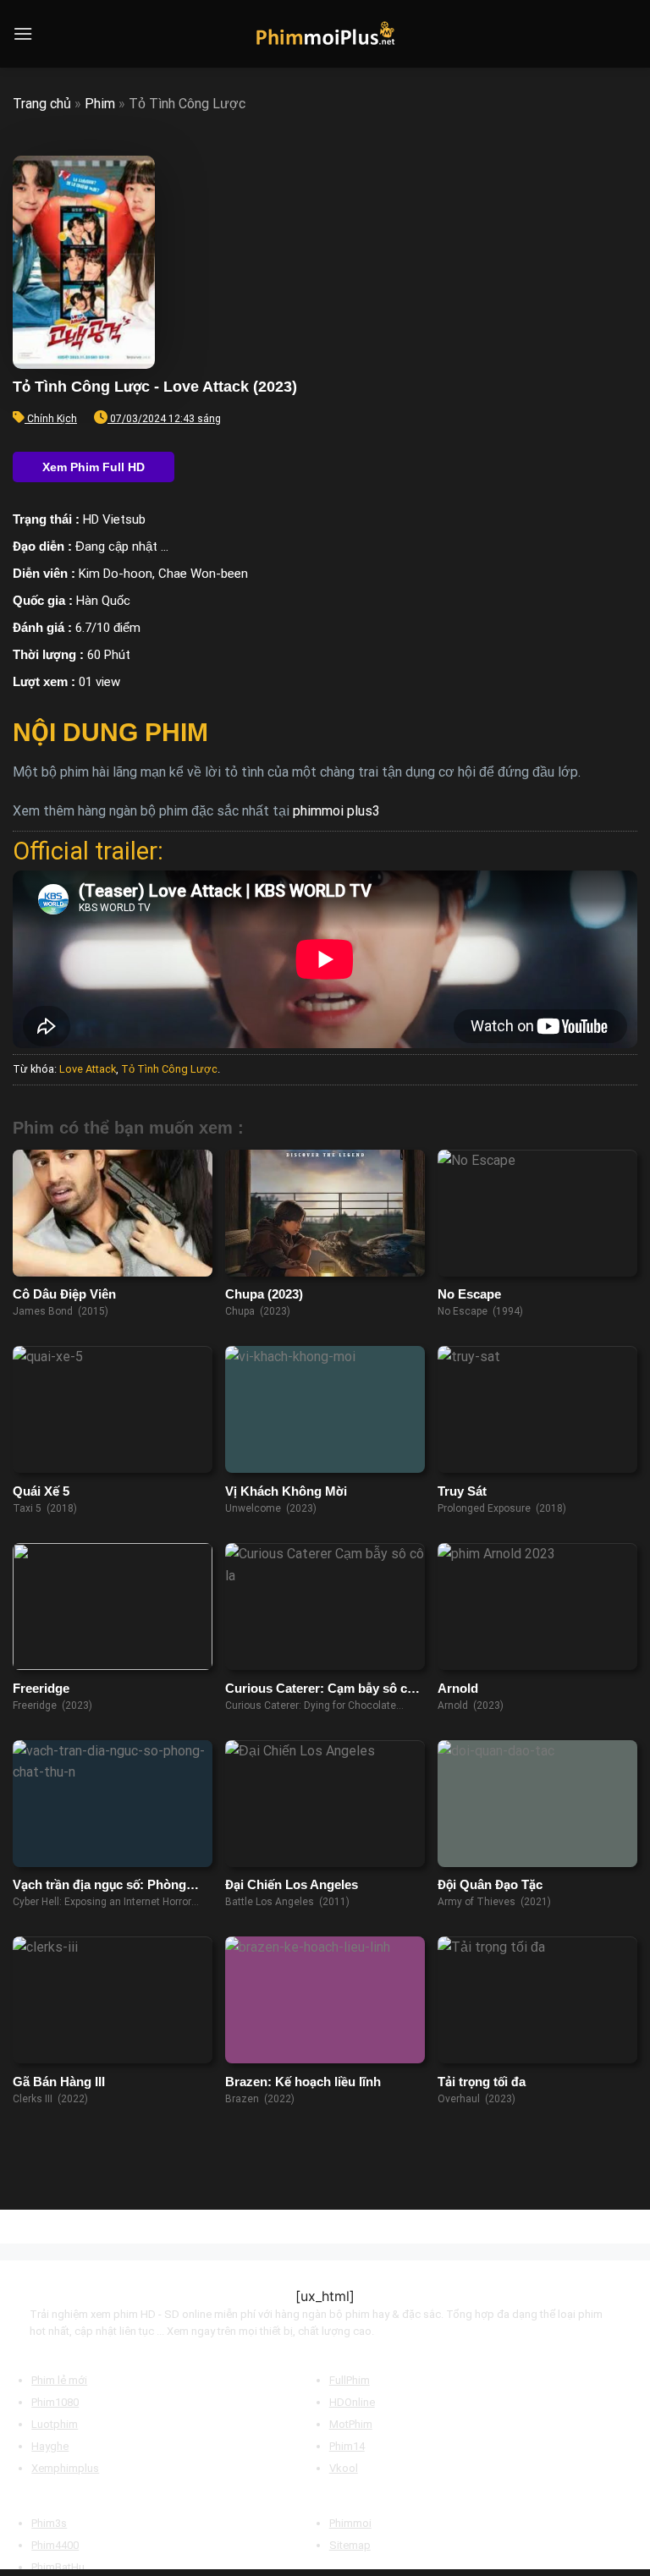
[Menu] (23, 33)
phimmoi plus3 (336, 811)
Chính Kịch (52, 419)
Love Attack (88, 1069)
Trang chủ (42, 104)
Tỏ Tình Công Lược (169, 1069)
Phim (100, 104)
